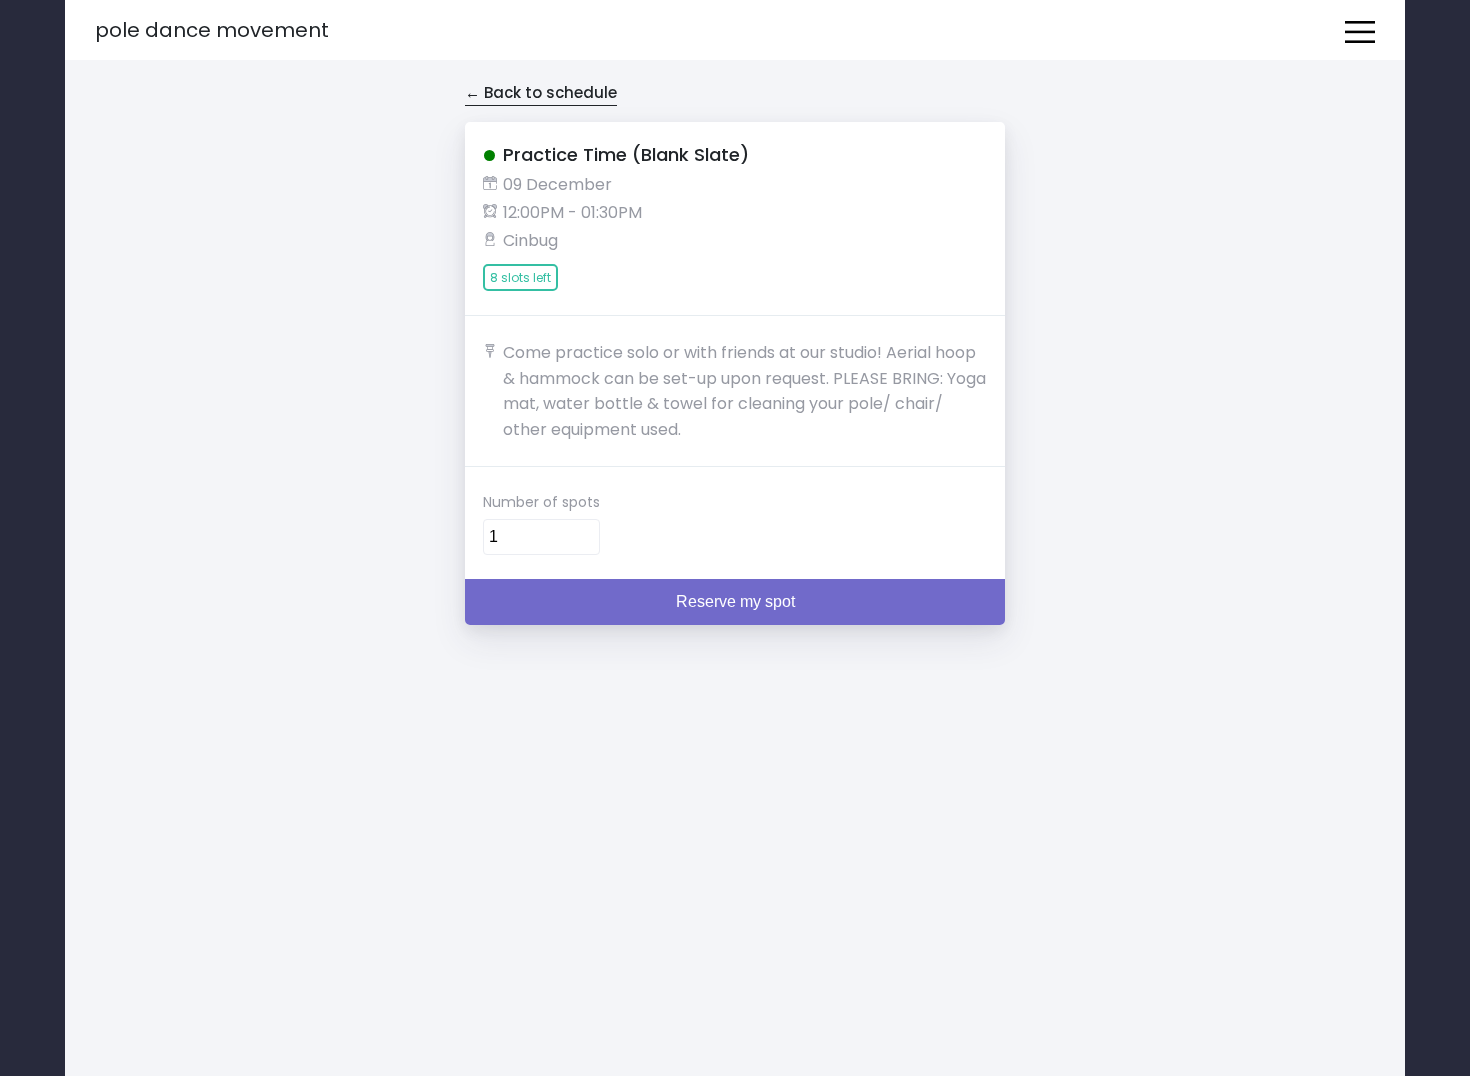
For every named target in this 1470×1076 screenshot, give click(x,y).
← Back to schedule (541, 92)
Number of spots (541, 502)
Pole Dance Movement (212, 30)
